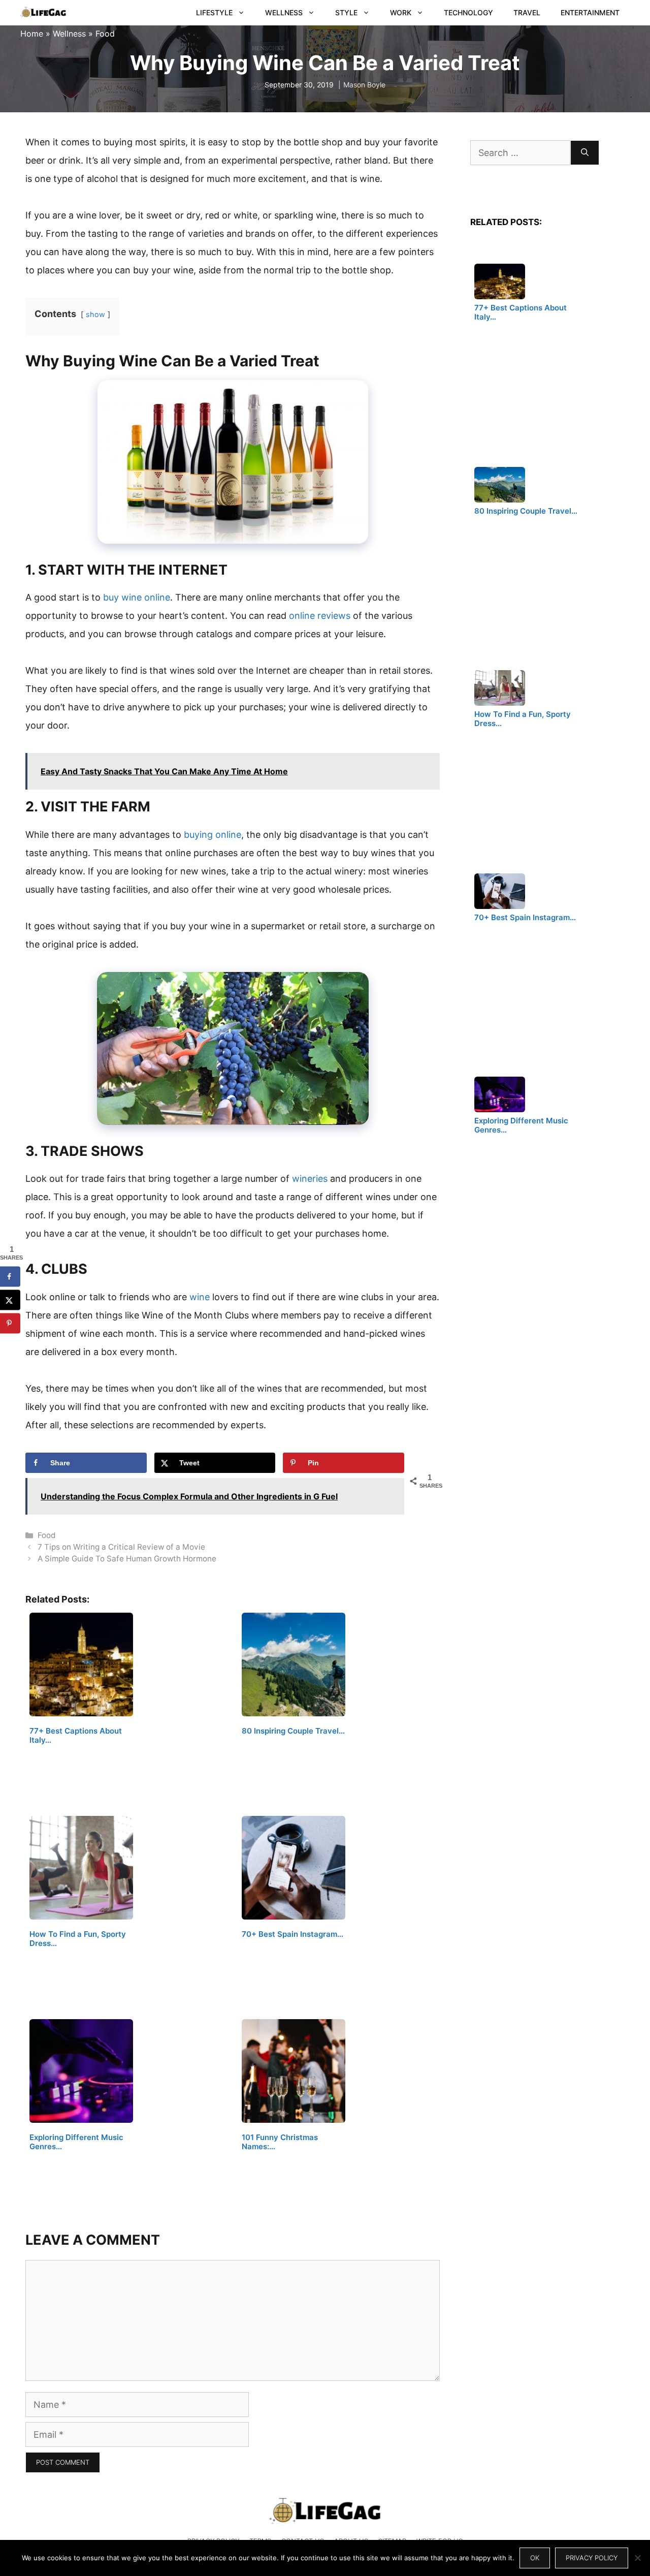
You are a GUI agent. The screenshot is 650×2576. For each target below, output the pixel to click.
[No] (637, 2558)
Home (32, 34)
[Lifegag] (43, 13)
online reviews (320, 616)
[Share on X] (10, 1300)
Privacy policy (592, 2558)
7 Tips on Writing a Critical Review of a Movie (121, 1547)
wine (200, 1297)
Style (346, 12)
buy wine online (137, 597)
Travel (527, 12)
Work (401, 12)
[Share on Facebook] (10, 1276)
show (95, 314)
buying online (213, 835)
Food (105, 34)
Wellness (284, 12)
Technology (468, 12)
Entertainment (590, 12)
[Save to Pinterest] (10, 1323)
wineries (310, 1179)
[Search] (585, 153)
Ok (535, 2558)
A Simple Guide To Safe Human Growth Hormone (127, 1559)
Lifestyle (214, 12)
